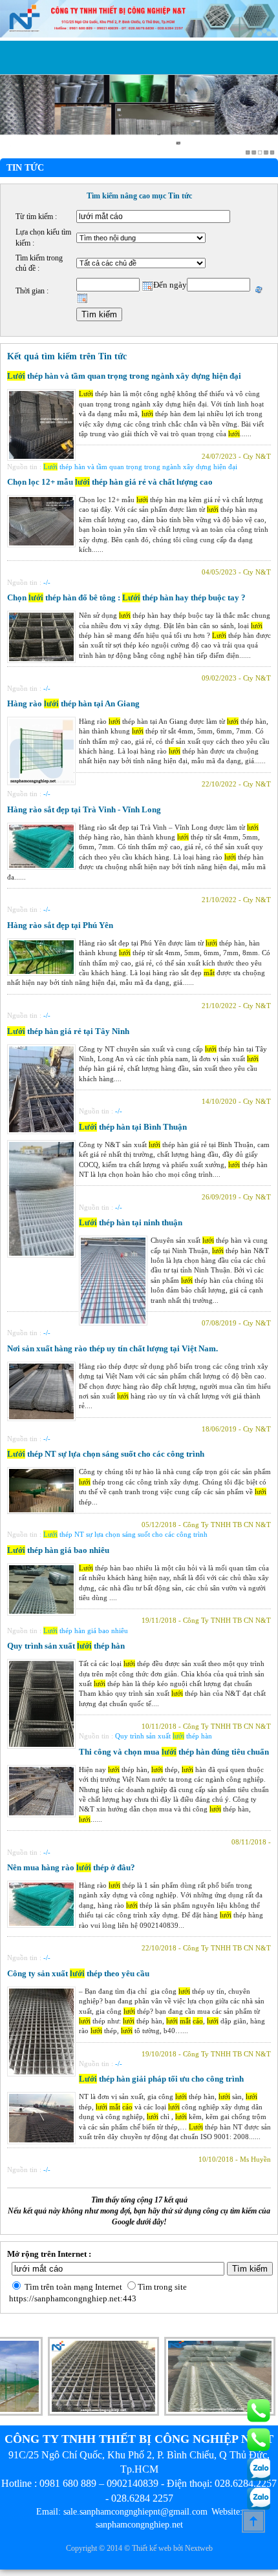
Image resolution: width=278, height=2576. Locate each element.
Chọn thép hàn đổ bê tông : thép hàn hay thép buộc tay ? (126, 597)
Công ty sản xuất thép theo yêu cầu (78, 1973)
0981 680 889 (68, 2483)
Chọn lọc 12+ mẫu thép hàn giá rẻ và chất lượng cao (110, 482)
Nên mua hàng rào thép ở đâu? (71, 1867)
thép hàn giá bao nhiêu (58, 1550)
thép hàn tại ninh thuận (131, 1222)
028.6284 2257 (142, 2498)
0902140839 (133, 2483)
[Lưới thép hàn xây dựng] (83, 2413)
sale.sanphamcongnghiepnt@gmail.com (135, 2512)
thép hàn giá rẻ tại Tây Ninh (68, 1031)
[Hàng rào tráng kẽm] (199, 2413)
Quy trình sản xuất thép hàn (66, 1646)
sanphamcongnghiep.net (139, 2525)
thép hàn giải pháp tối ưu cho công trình (161, 2079)
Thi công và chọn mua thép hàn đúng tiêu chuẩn (174, 1752)
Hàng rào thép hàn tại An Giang (73, 703)
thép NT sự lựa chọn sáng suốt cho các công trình (106, 1454)
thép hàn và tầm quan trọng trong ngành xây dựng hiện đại (124, 376)
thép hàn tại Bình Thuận (133, 1127)
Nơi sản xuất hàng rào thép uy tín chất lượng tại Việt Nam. (112, 1348)
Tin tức (25, 168)
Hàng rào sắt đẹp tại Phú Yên (60, 925)
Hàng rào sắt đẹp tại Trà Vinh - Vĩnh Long (84, 809)
